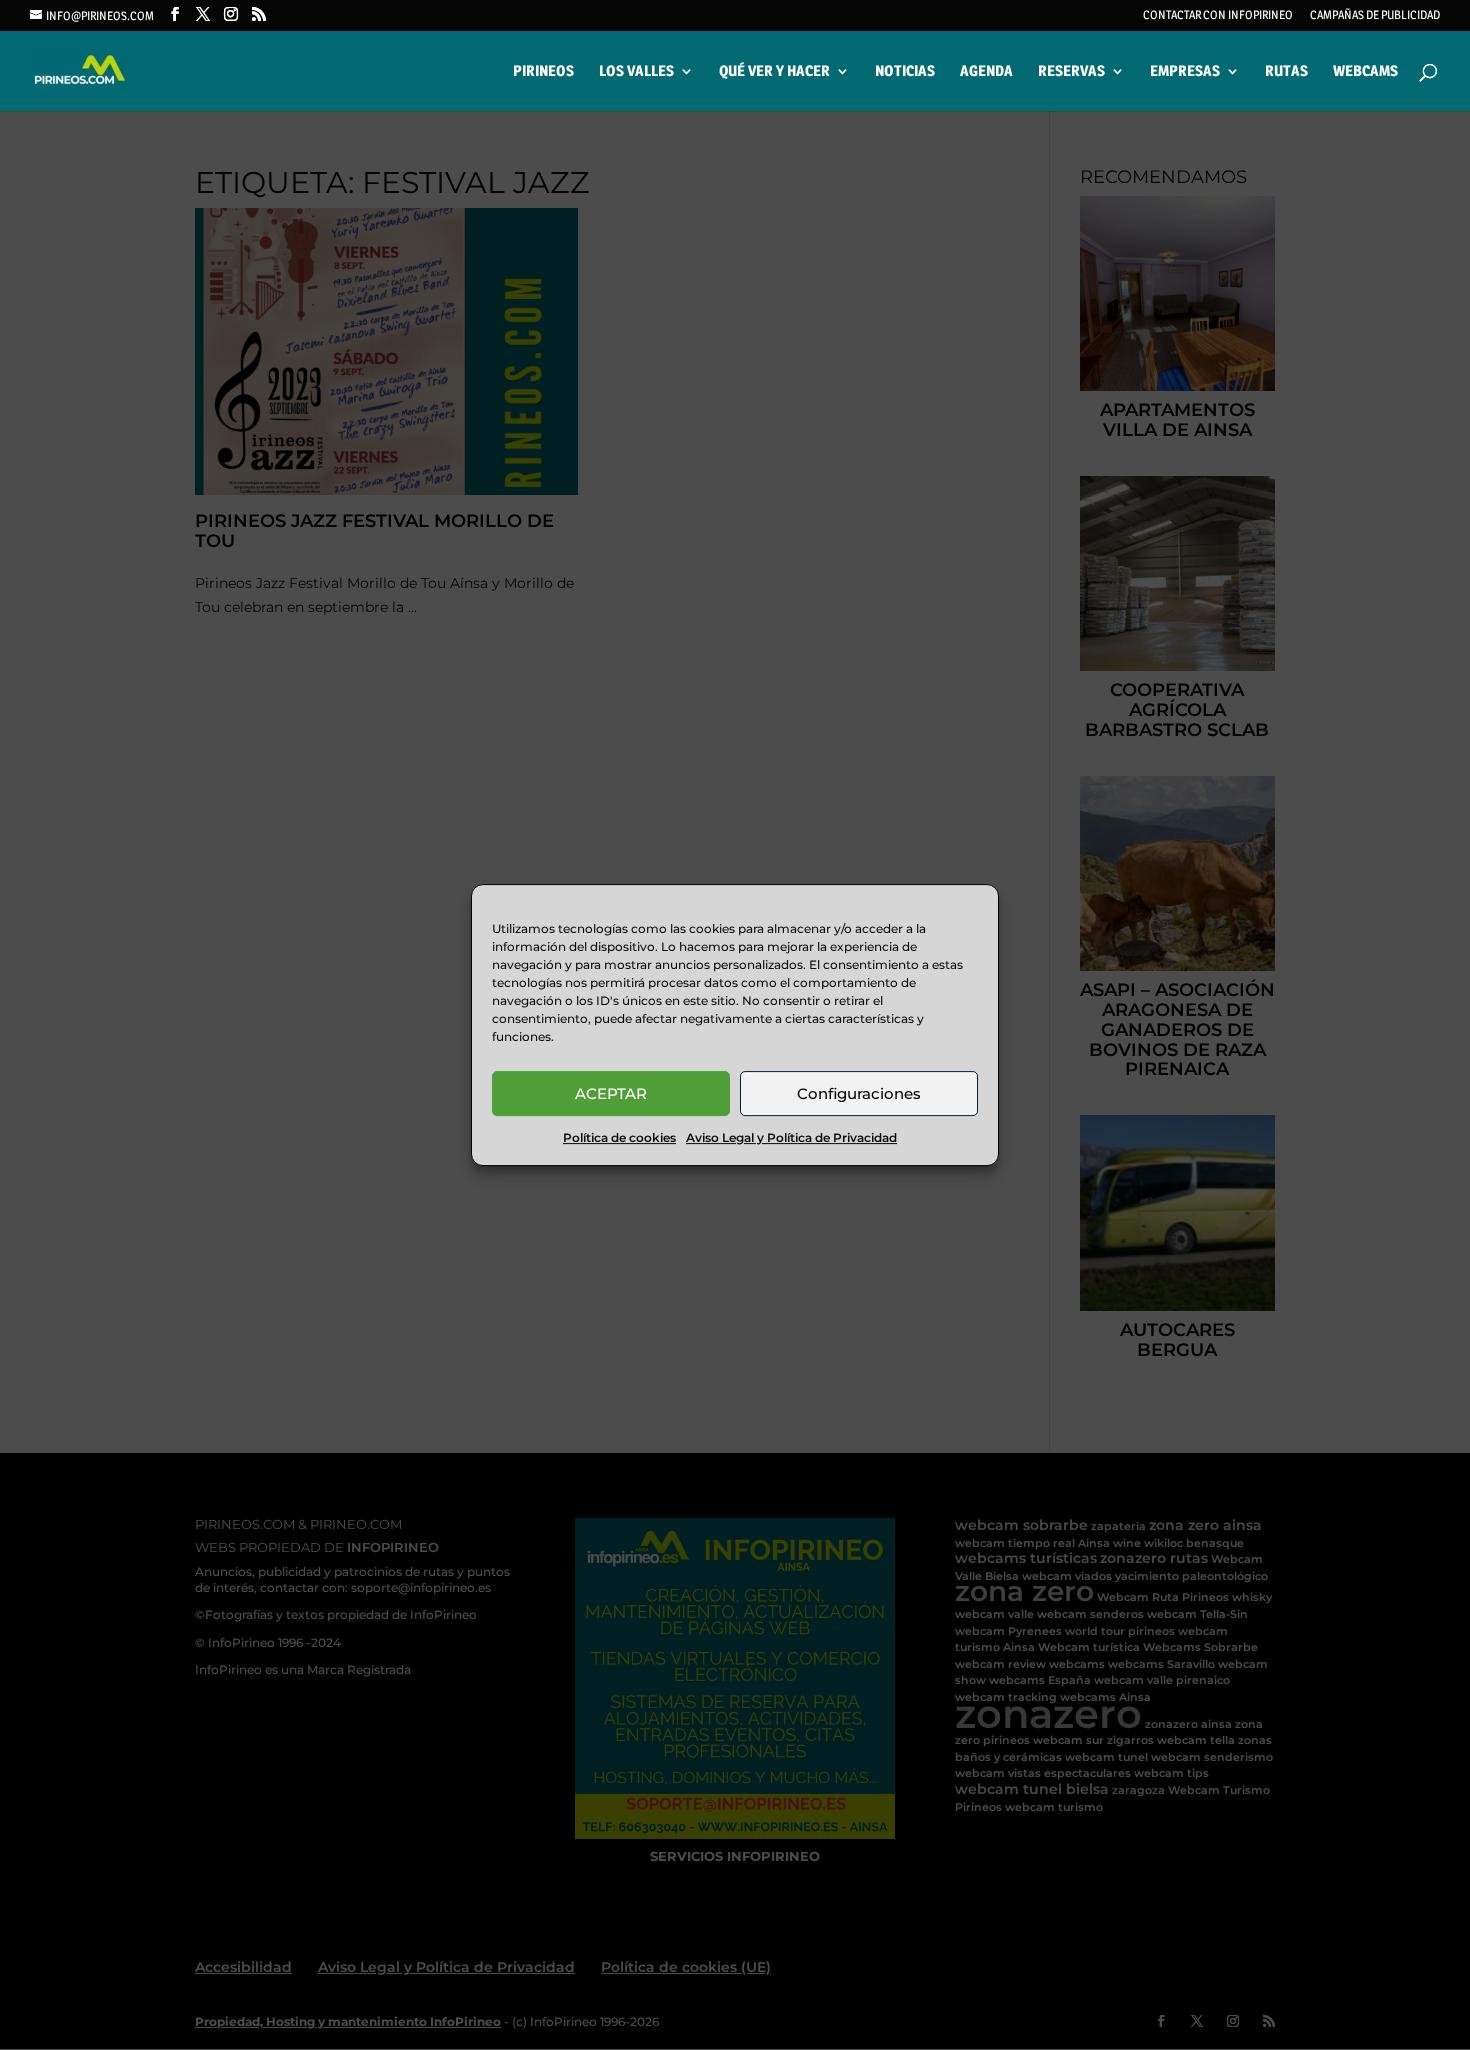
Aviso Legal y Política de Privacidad (791, 1137)
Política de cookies (619, 1137)
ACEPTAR (611, 1093)
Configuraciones (859, 1093)
